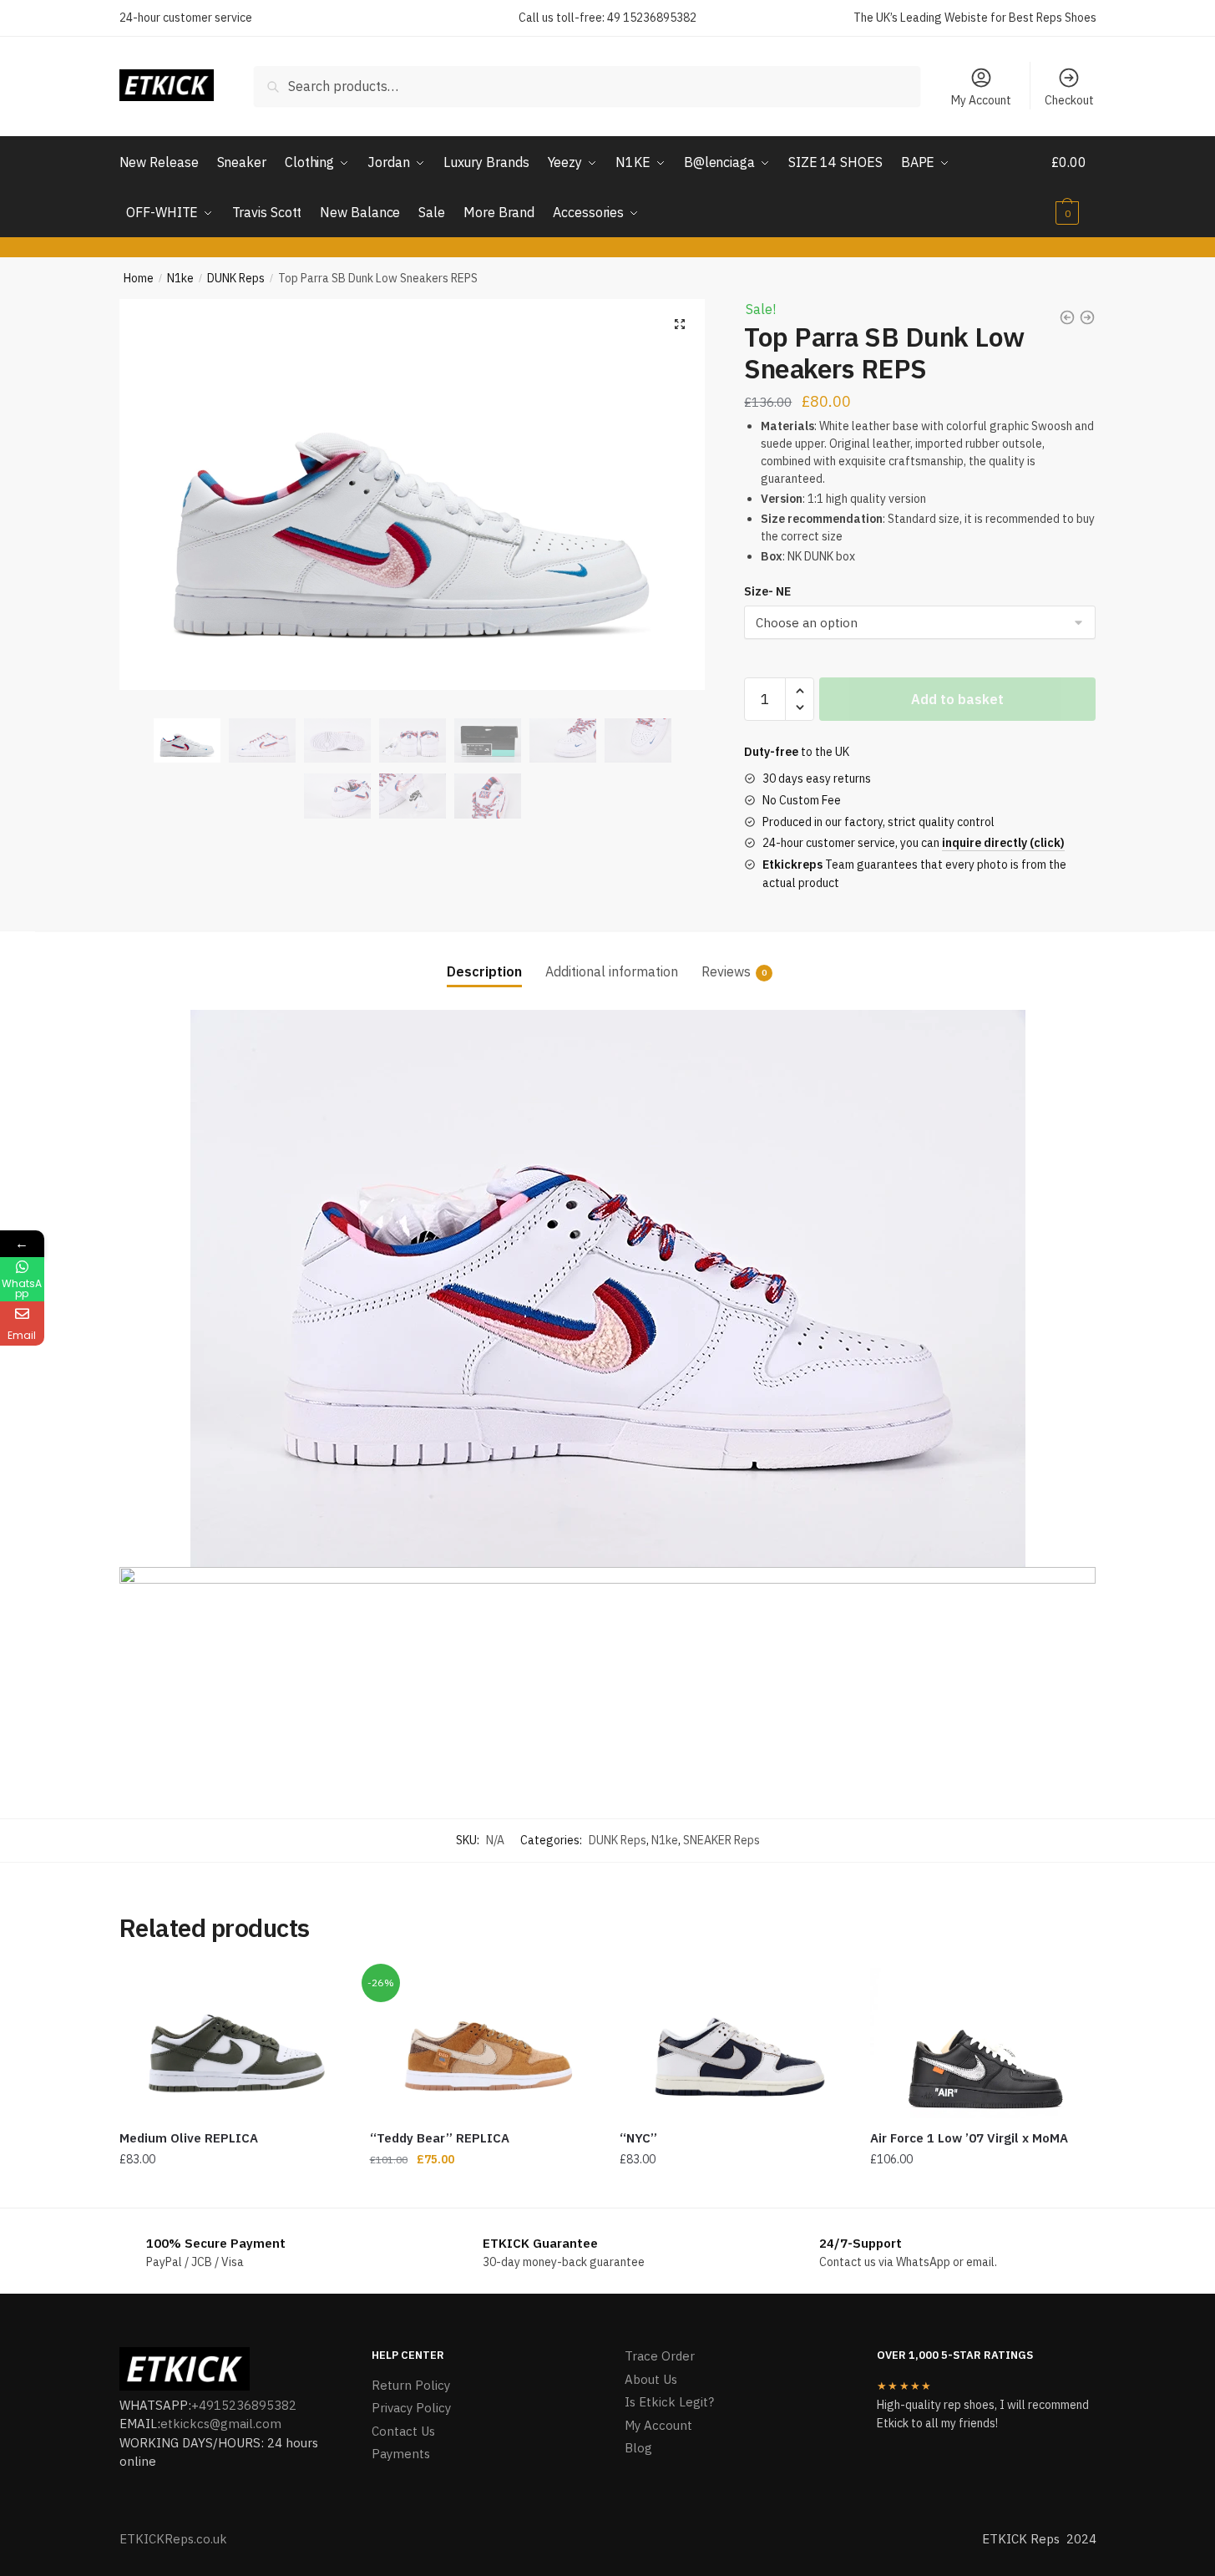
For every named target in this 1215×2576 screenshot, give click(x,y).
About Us (651, 2379)
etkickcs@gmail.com (221, 2424)
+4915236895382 (244, 2405)
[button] (680, 324)
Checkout (1069, 100)
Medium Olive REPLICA (189, 2138)
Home (139, 278)
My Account (981, 100)
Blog (638, 2448)
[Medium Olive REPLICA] (232, 2043)
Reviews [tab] (726, 971)
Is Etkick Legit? (669, 2402)
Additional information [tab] (612, 971)
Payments (401, 2454)
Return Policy (411, 2385)
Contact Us (403, 2431)
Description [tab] (484, 971)
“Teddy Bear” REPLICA (440, 2138)
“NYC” (638, 2138)
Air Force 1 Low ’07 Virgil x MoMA (969, 2138)
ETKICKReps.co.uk (173, 2539)
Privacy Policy (411, 2408)
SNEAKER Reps (721, 1840)
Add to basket (957, 699)
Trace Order (660, 2356)
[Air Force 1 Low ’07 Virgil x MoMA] (983, 2043)
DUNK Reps (236, 278)
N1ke (180, 278)
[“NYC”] (732, 2043)
